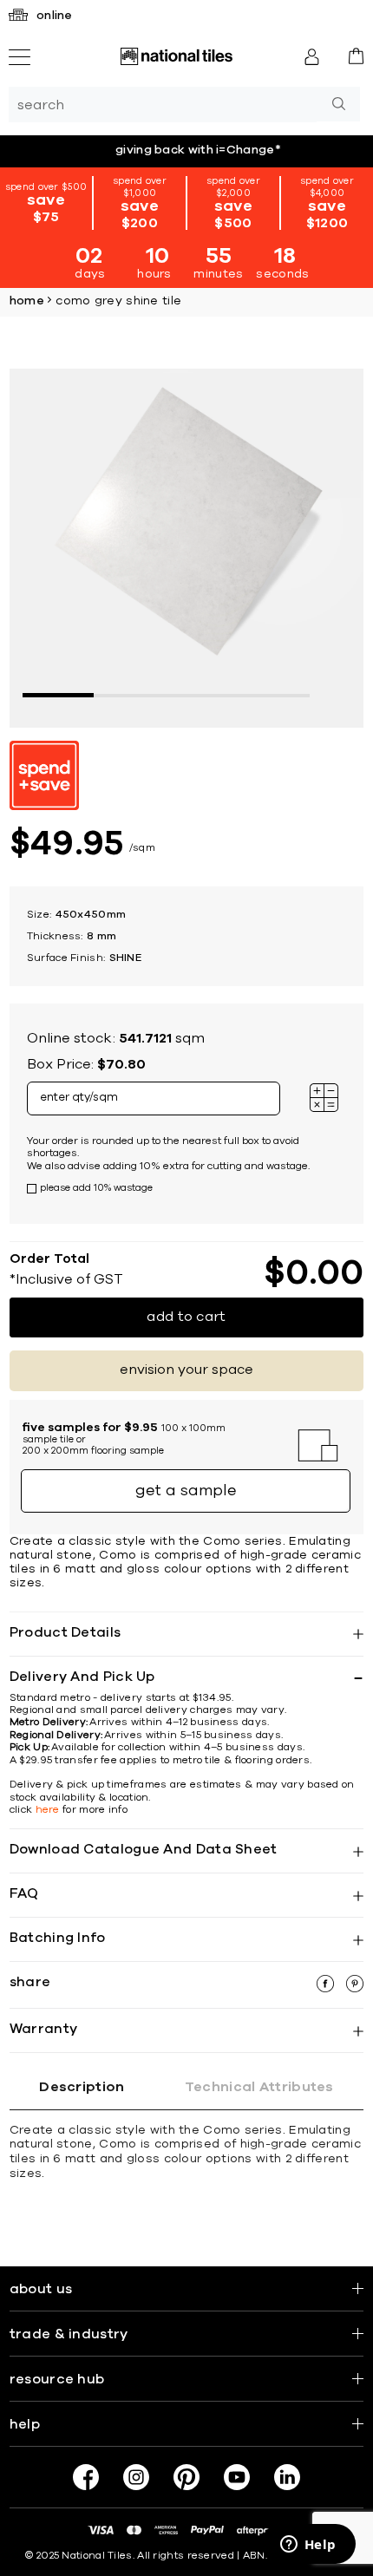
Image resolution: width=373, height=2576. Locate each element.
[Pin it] (355, 1988)
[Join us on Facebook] (86, 2477)
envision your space (186, 1370)
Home (27, 301)
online (55, 16)
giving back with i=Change (198, 150)
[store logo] (176, 56)
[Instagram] (136, 2477)
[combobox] (163, 105)
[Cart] (356, 56)
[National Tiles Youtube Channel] (237, 2477)
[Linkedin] (287, 2477)
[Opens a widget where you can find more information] (308, 2546)
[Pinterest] (186, 2477)
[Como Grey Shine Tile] (187, 546)
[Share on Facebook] (327, 1988)
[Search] (338, 104)
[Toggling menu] (20, 57)
